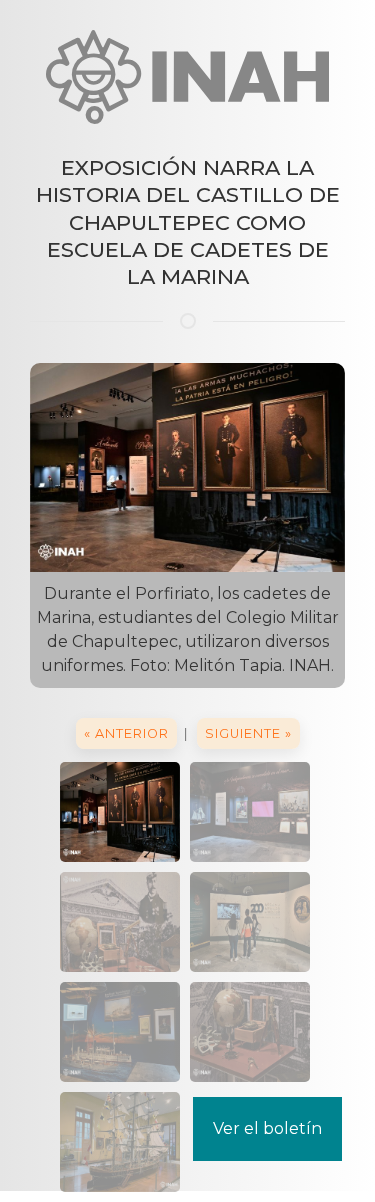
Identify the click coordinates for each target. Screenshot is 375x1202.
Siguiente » (248, 733)
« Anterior (126, 733)
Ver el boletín (267, 1128)
